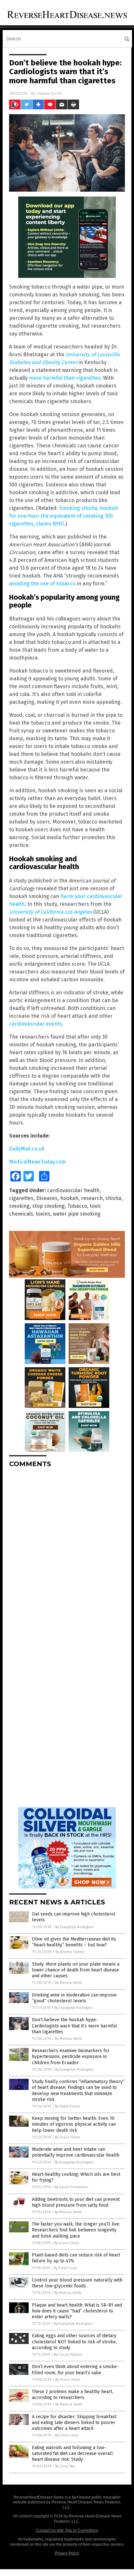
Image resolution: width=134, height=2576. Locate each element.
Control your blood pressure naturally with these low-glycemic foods (77, 2283)
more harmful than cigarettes (65, 378)
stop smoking (48, 1206)
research (92, 1198)
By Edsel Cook (66, 2268)
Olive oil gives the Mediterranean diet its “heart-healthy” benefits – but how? (74, 1942)
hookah (69, 1198)
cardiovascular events (36, 1024)
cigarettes (21, 1198)
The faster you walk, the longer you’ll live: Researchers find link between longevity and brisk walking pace (76, 2230)
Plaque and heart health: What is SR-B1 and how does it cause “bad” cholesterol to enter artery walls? (77, 2311)
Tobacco (77, 1206)
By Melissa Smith (68, 1983)
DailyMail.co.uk (27, 1149)
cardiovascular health (73, 1190)
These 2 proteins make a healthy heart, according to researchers (73, 2395)
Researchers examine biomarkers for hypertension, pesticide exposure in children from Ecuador (71, 2057)
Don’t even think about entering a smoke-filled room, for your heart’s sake (75, 2370)
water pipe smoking (77, 1214)
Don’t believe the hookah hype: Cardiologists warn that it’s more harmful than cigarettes (74, 2026)
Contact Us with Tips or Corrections (67, 2530)
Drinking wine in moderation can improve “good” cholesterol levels (74, 1998)
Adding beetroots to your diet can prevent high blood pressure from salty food (76, 2202)
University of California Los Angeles (51, 912)
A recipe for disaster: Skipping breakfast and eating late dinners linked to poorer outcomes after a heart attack (74, 2423)
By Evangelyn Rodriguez (75, 1927)
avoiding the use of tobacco (42, 584)
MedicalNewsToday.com (38, 1162)
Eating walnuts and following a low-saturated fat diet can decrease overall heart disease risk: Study (72, 2453)
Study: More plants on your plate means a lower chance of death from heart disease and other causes (76, 1970)
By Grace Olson (67, 2137)
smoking (19, 1206)
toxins (43, 1214)
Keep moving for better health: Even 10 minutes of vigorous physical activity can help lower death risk (74, 2124)
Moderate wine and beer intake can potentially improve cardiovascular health (76, 2152)
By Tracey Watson (68, 2355)
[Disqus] (67, 1554)
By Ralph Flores (67, 2106)
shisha (113, 1198)
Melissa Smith (50, 93)
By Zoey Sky (65, 2466)
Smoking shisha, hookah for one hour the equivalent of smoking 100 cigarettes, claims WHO (64, 516)
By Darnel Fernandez (72, 2187)
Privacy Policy (67, 2553)
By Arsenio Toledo (70, 1952)
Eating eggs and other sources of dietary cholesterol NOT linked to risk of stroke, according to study (74, 2342)
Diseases (47, 1198)
